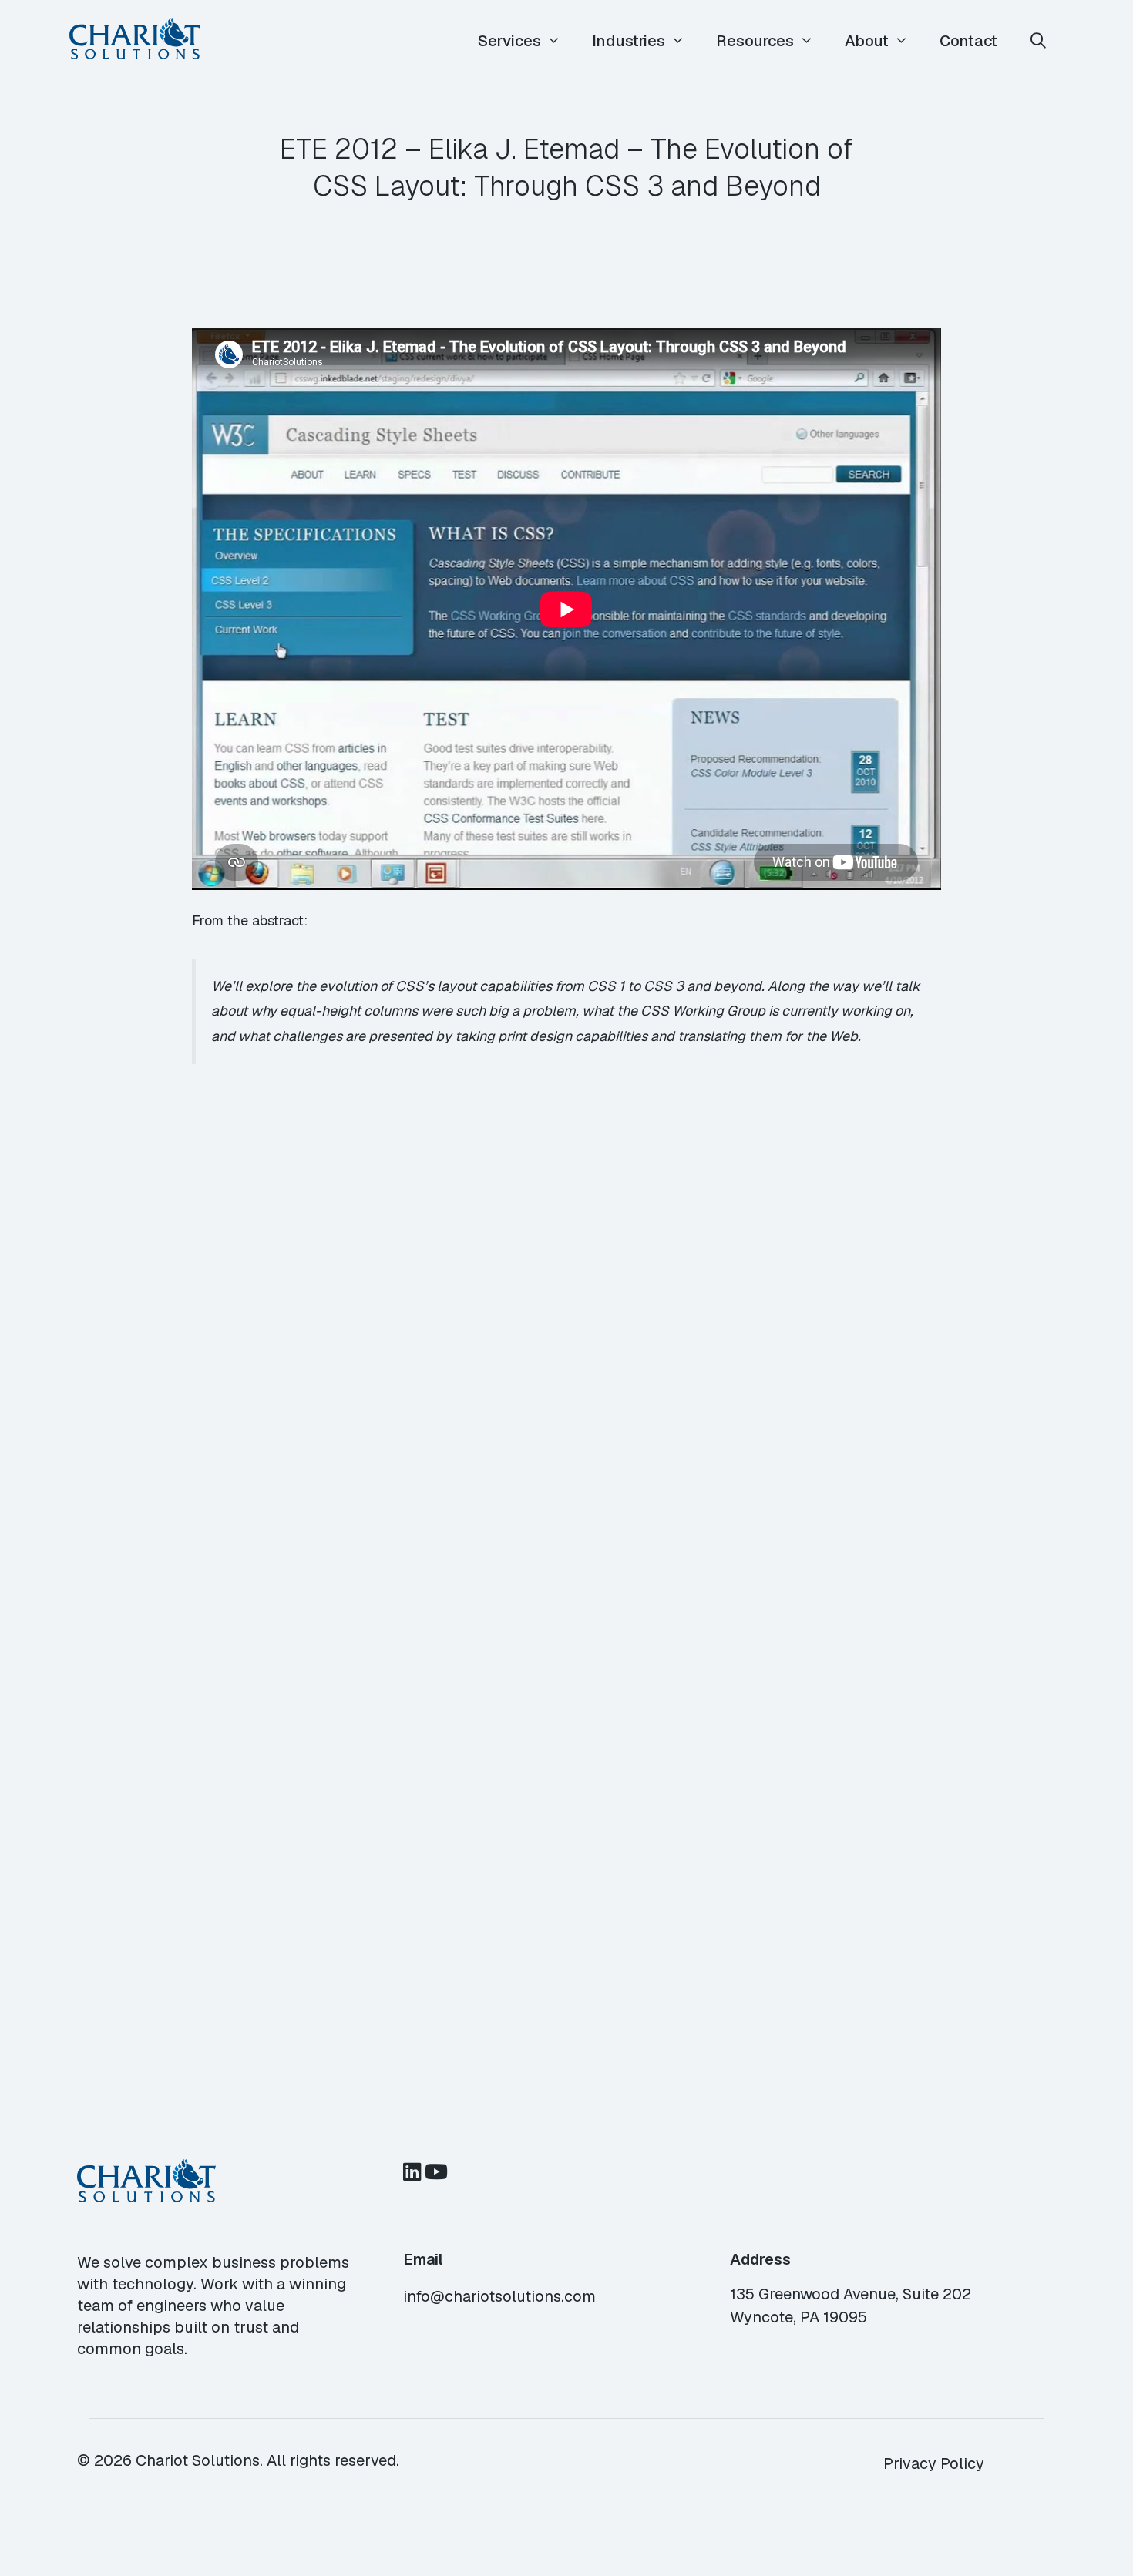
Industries (629, 41)
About (867, 41)
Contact (968, 41)
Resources (755, 41)
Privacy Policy (934, 2463)
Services (509, 41)
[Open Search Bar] (1038, 41)
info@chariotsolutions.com (499, 2296)
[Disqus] (566, 1379)
